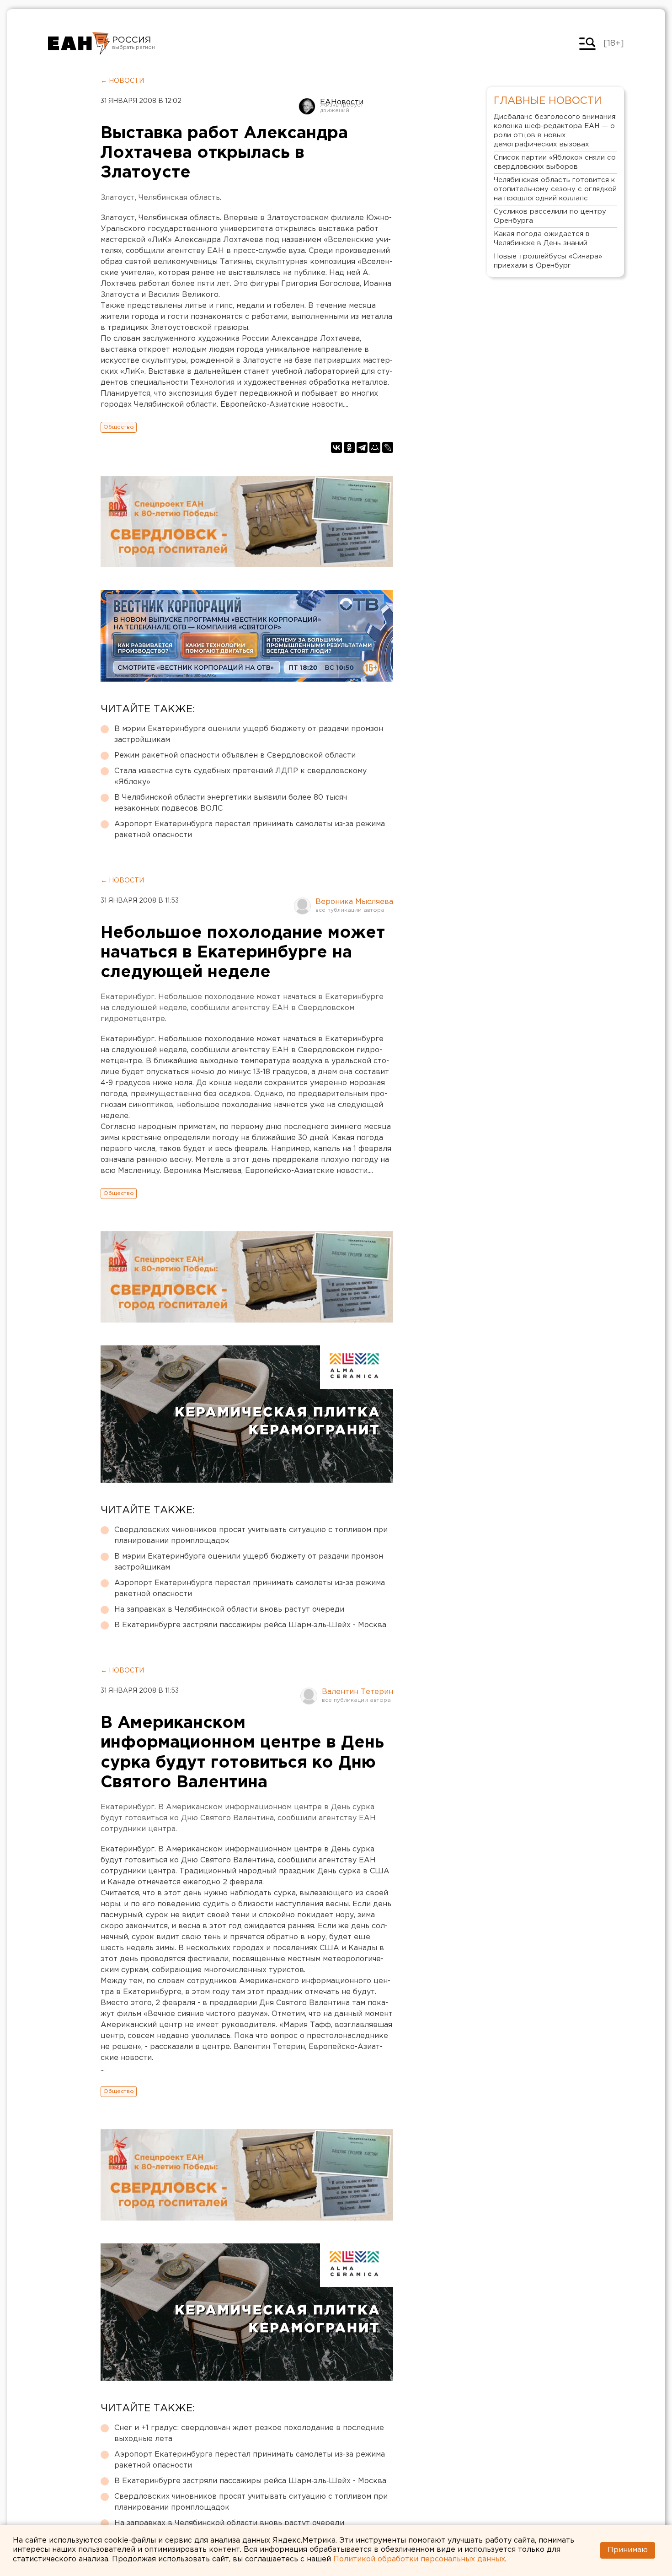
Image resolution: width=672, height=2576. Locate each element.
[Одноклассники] (349, 447)
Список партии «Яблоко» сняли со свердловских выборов (555, 162)
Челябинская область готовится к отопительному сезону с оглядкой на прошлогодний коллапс (555, 189)
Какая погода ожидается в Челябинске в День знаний (542, 239)
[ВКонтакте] (336, 447)
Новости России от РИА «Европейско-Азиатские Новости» (79, 43)
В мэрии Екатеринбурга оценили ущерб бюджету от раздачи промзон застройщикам (249, 734)
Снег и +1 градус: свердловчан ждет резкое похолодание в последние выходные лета (249, 2433)
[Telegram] (362, 447)
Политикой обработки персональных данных (419, 2559)
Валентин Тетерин (357, 1692)
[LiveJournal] (388, 447)
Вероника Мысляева (354, 902)
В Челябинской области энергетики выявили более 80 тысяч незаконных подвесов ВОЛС (231, 803)
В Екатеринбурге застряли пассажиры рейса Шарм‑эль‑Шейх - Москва (250, 1625)
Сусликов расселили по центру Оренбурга (550, 216)
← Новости (122, 81)
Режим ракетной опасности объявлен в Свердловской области (235, 756)
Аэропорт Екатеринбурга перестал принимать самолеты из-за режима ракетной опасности (250, 830)
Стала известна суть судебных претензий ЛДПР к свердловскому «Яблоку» (240, 777)
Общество (119, 427)
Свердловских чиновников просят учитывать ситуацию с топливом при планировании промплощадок (251, 1535)
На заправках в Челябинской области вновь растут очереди (229, 1610)
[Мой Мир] (375, 447)
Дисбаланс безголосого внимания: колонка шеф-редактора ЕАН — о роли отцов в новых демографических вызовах (555, 131)
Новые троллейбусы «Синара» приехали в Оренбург (548, 261)
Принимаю (628, 2550)
